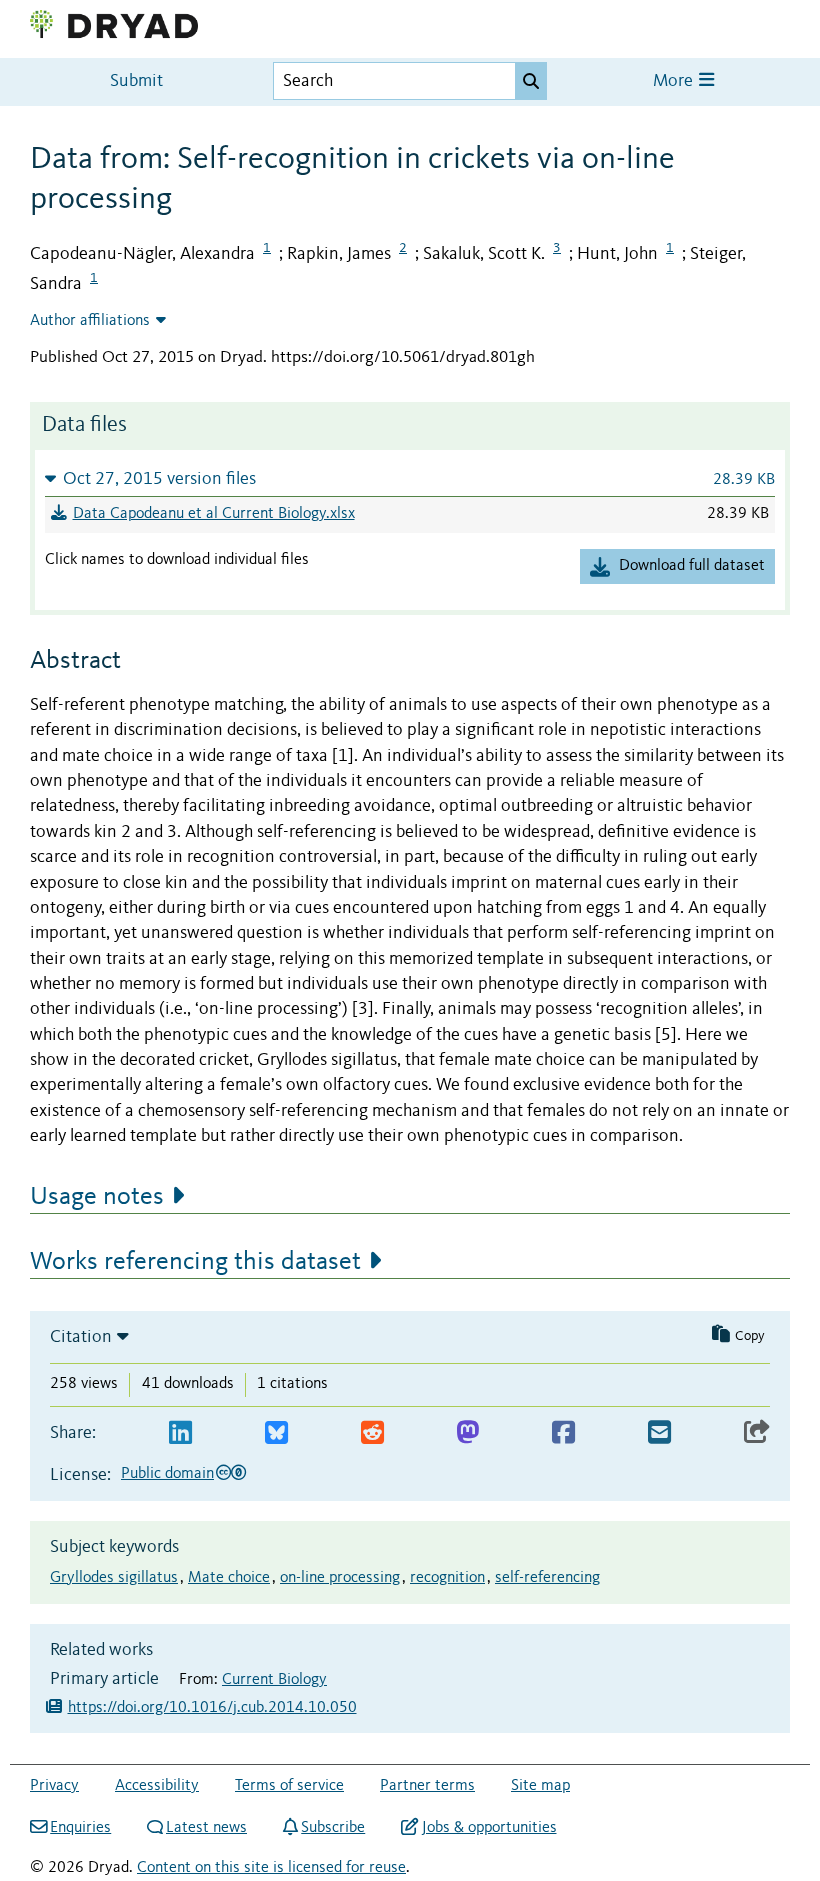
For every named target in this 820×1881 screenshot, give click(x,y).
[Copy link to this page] (757, 1433)
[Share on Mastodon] (467, 1433)
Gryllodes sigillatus (114, 1578)
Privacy (54, 1786)
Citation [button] (81, 1337)
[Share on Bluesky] (276, 1433)
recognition (447, 1578)
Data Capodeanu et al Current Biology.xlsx (214, 514)
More (675, 81)
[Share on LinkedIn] (180, 1433)
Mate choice (229, 1578)
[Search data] (531, 81)
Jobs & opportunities (489, 1828)
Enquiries (80, 1828)
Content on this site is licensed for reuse (271, 1868)
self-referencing (547, 1578)
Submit (136, 81)
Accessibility (157, 1786)
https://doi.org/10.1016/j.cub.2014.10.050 (212, 1708)
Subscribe (333, 1828)
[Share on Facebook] (563, 1433)
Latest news (206, 1828)
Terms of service (289, 1786)
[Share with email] (659, 1433)
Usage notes (97, 1197)
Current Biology (274, 1680)
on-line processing (340, 1578)
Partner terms (427, 1786)
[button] (410, 478)
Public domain (167, 1474)
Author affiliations (90, 321)
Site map (540, 1786)
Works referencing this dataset (195, 1262)
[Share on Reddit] (372, 1433)
